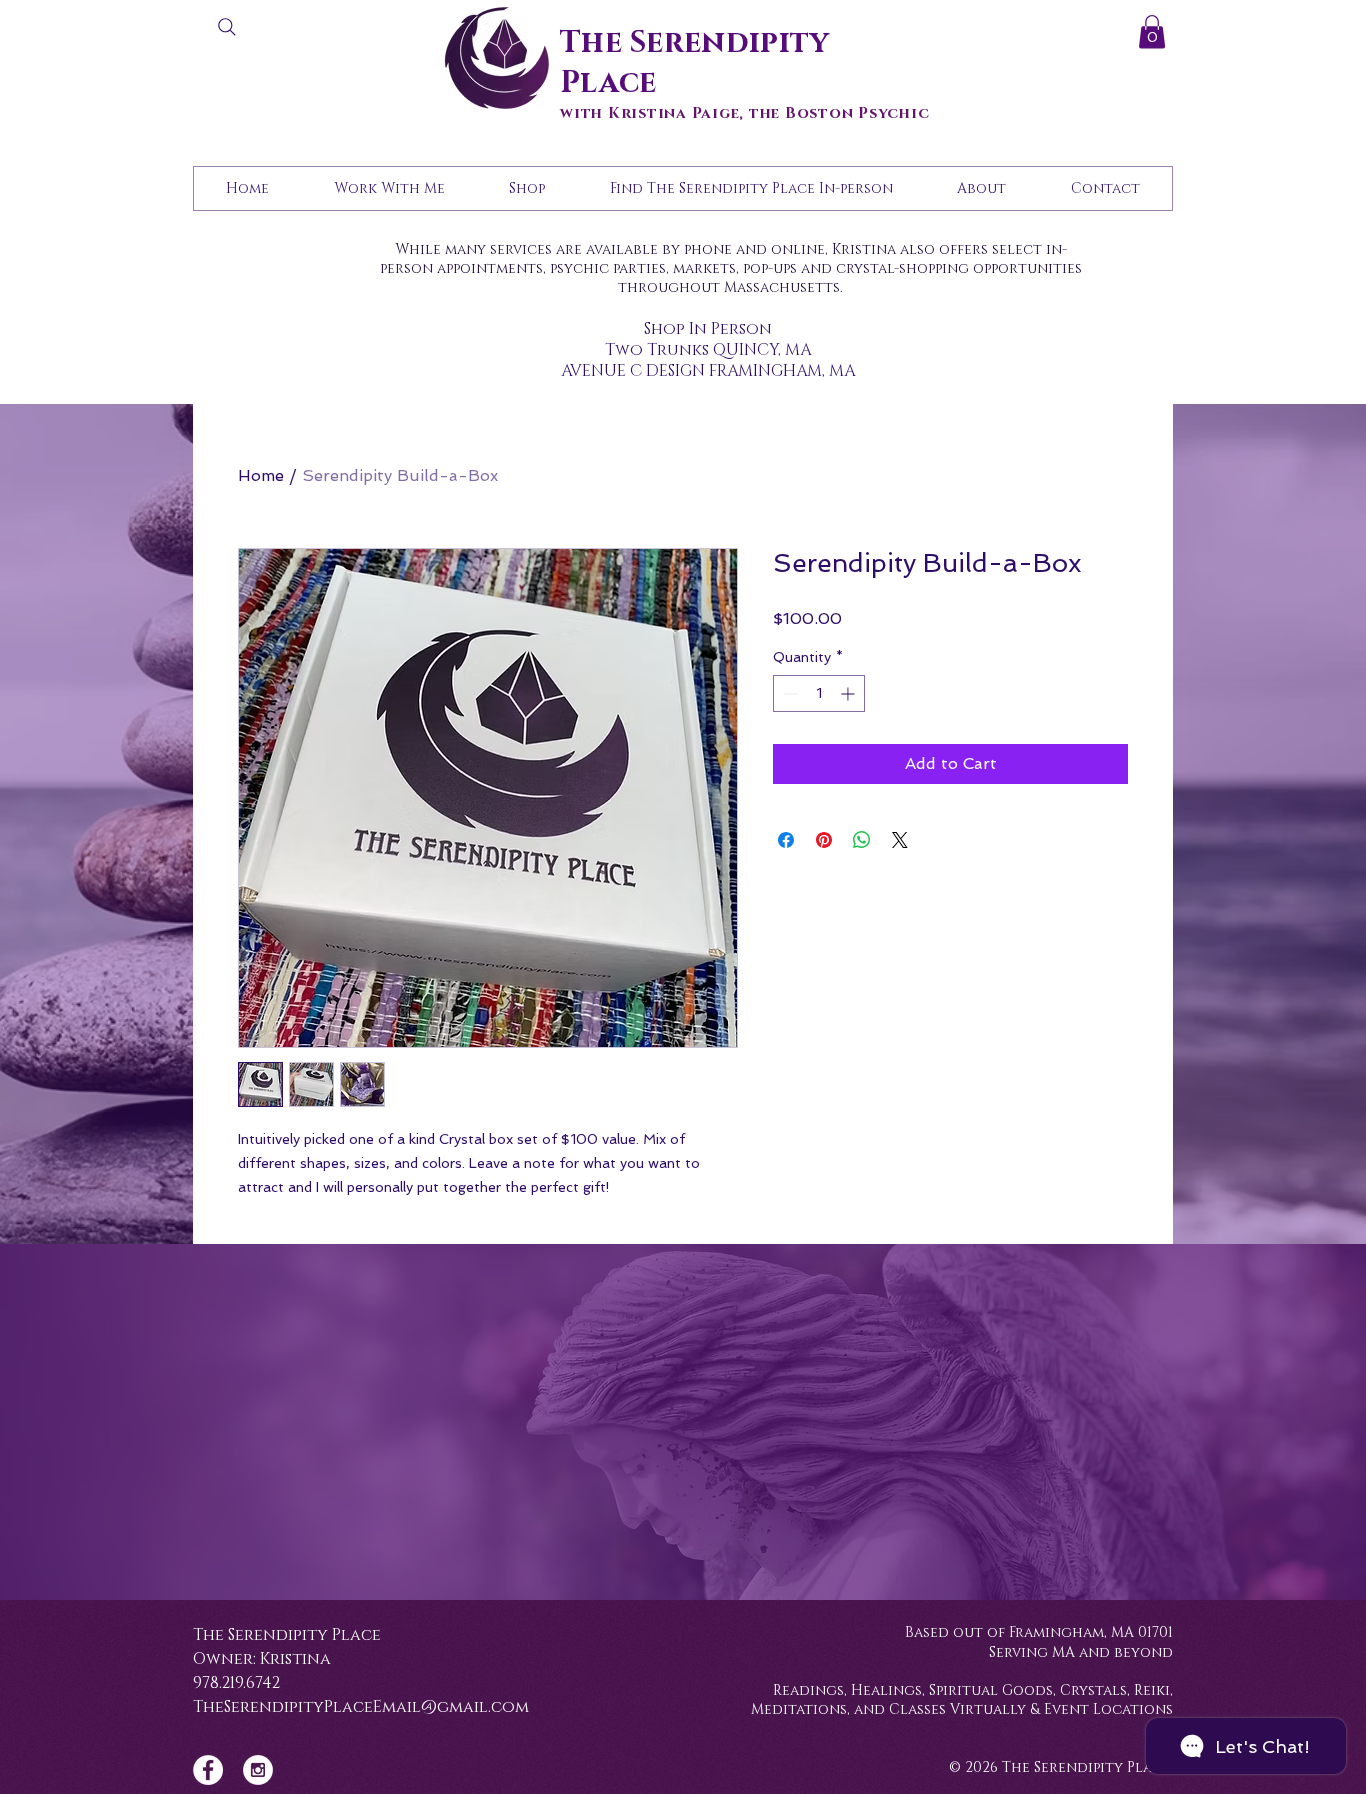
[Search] (227, 27)
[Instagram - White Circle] (258, 1770)
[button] (1152, 31)
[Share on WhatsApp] (862, 840)
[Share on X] (900, 840)
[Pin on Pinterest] (824, 840)
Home (261, 475)
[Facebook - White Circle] (208, 1770)
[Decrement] (788, 693)
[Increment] (849, 693)
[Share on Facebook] (786, 840)
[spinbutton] (819, 693)
